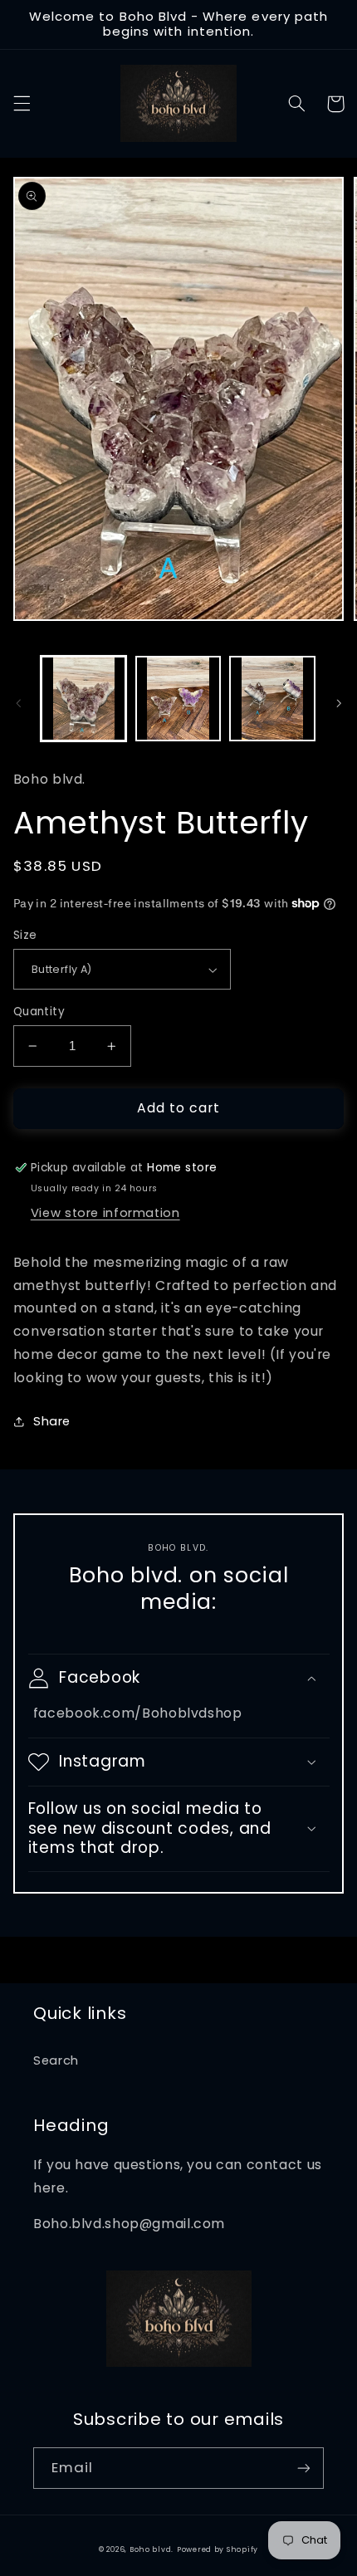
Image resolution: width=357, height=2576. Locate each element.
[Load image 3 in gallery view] (272, 699)
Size (25, 935)
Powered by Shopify (218, 2549)
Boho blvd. (152, 2549)
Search (56, 2060)
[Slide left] (18, 703)
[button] (22, 104)
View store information (105, 1213)
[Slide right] (339, 703)
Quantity (39, 1012)
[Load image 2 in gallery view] (178, 699)
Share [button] (52, 1421)
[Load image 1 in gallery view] (83, 699)
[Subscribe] (304, 2468)
